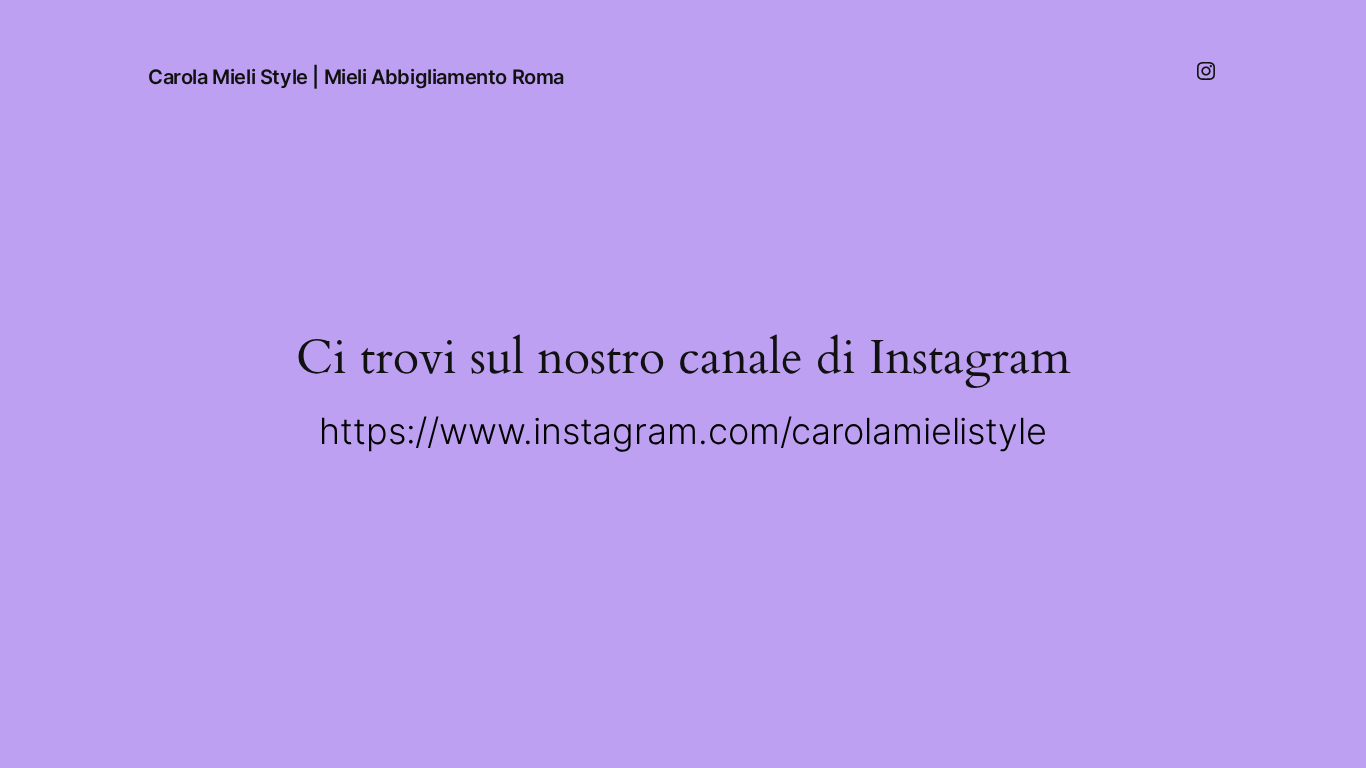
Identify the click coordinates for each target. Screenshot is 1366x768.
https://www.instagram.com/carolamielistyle (683, 431)
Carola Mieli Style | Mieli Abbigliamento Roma (356, 77)
